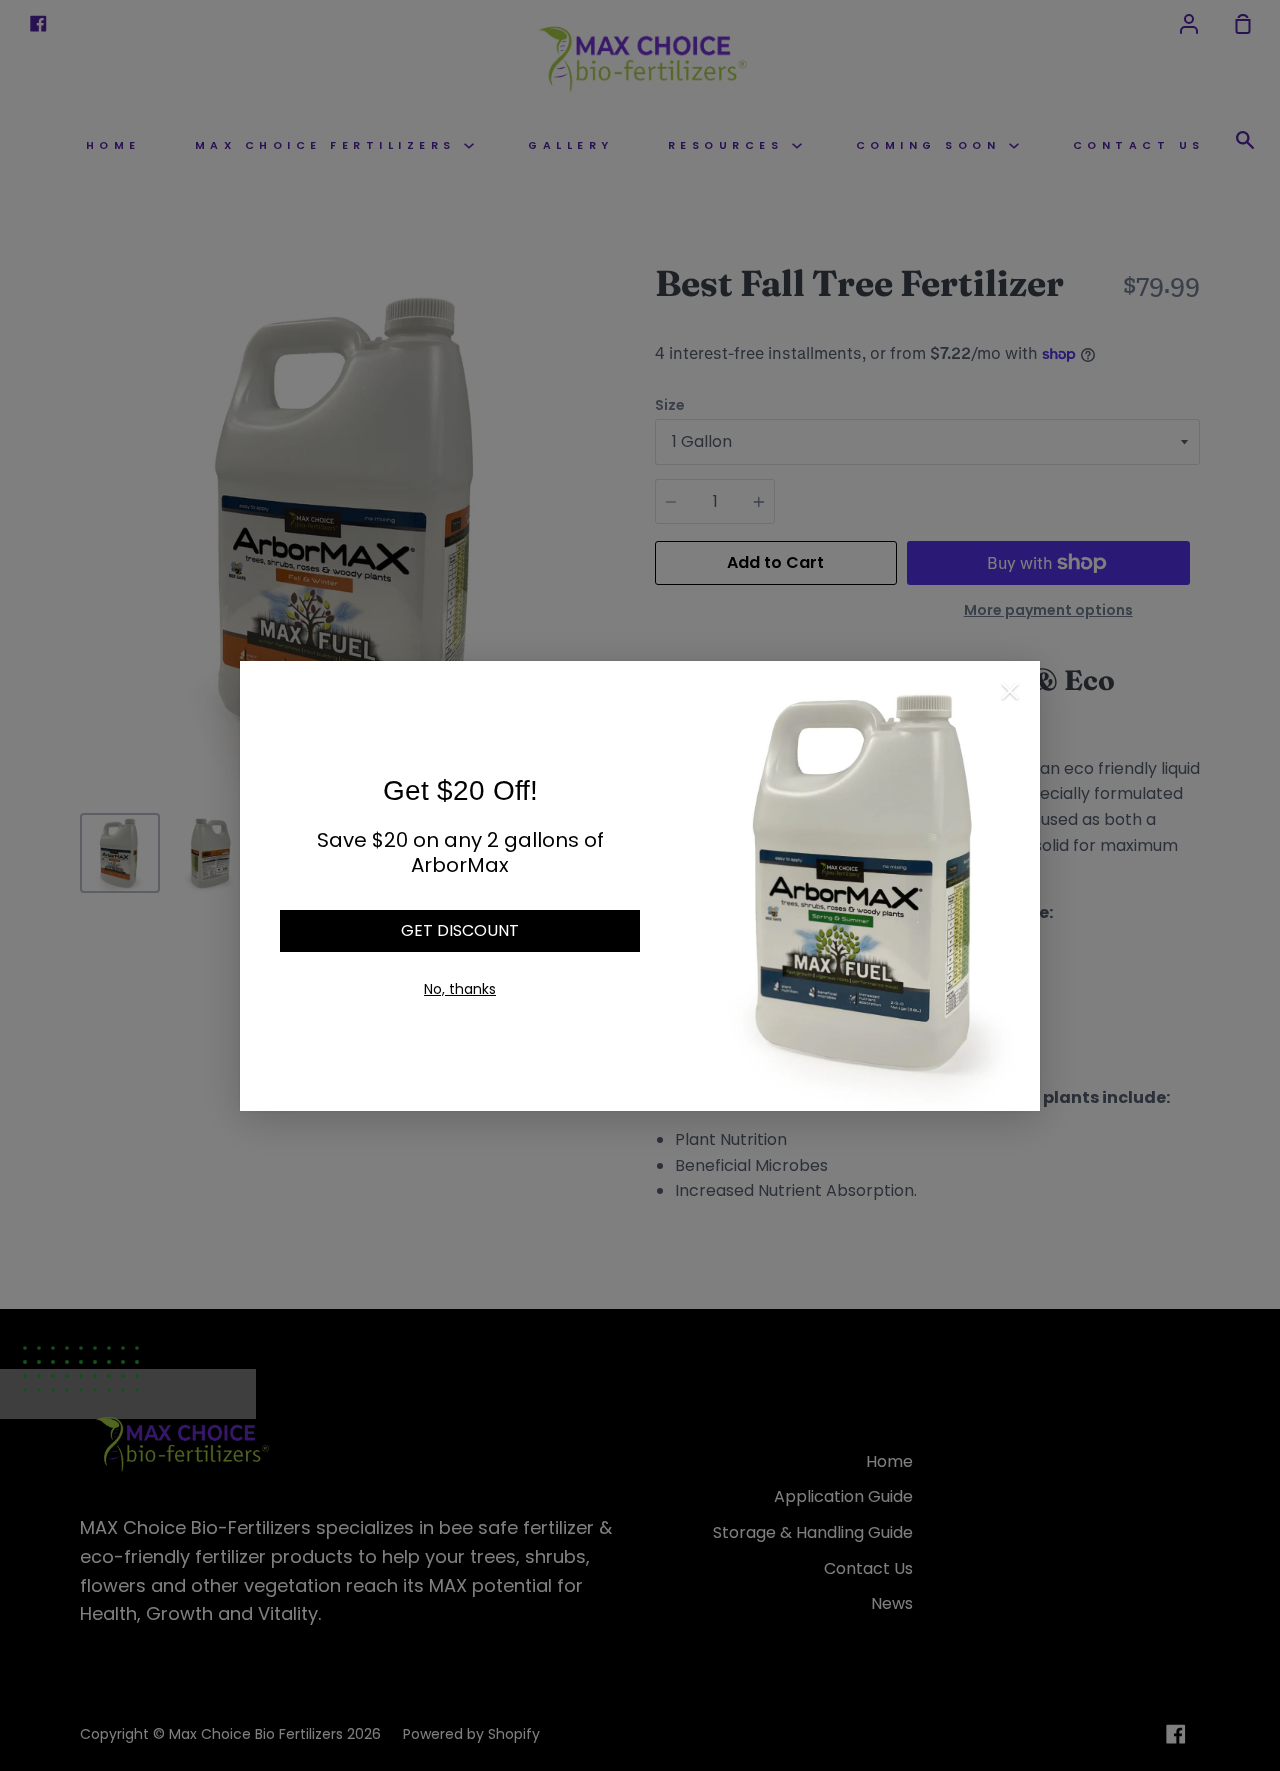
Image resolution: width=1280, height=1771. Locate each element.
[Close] (1010, 695)
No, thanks (460, 989)
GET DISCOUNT (460, 930)
